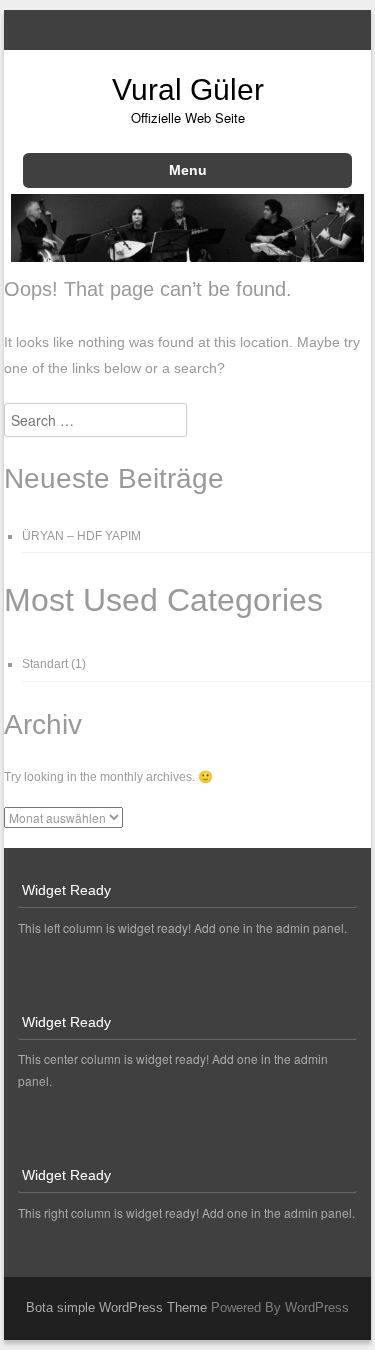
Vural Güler (188, 89)
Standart (45, 664)
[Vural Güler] (187, 256)
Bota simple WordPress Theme (116, 1307)
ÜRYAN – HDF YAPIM (81, 536)
